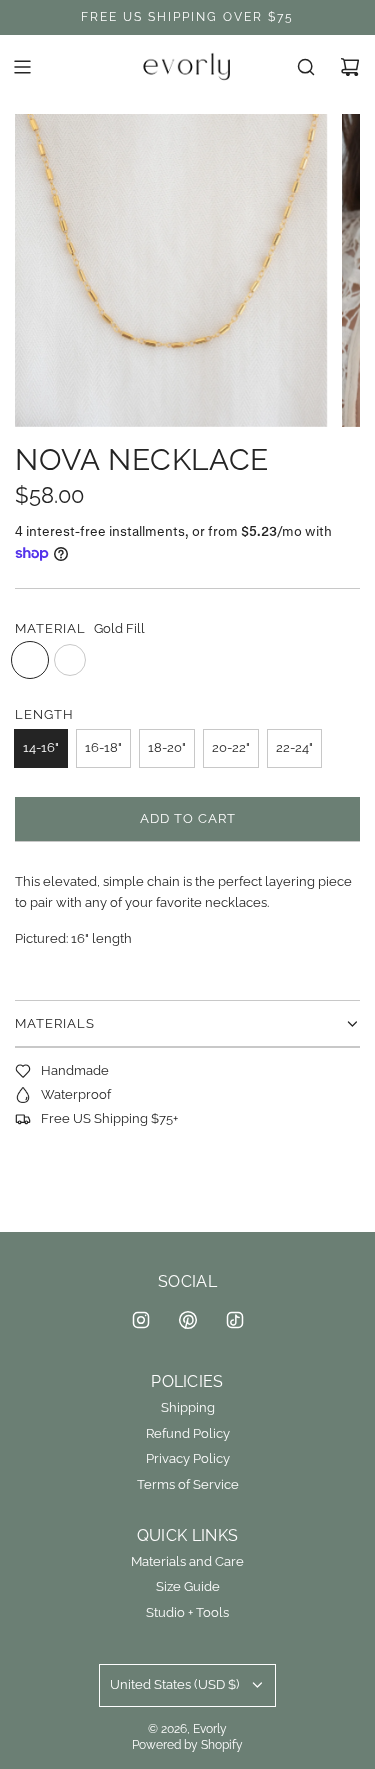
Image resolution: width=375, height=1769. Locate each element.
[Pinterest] (188, 1320)
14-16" (41, 747)
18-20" (167, 747)
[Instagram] (141, 1320)
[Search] (306, 67)
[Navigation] (22, 67)
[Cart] (350, 67)
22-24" (294, 747)
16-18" (103, 747)
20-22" (231, 747)
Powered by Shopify (187, 1745)
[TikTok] (235, 1320)
